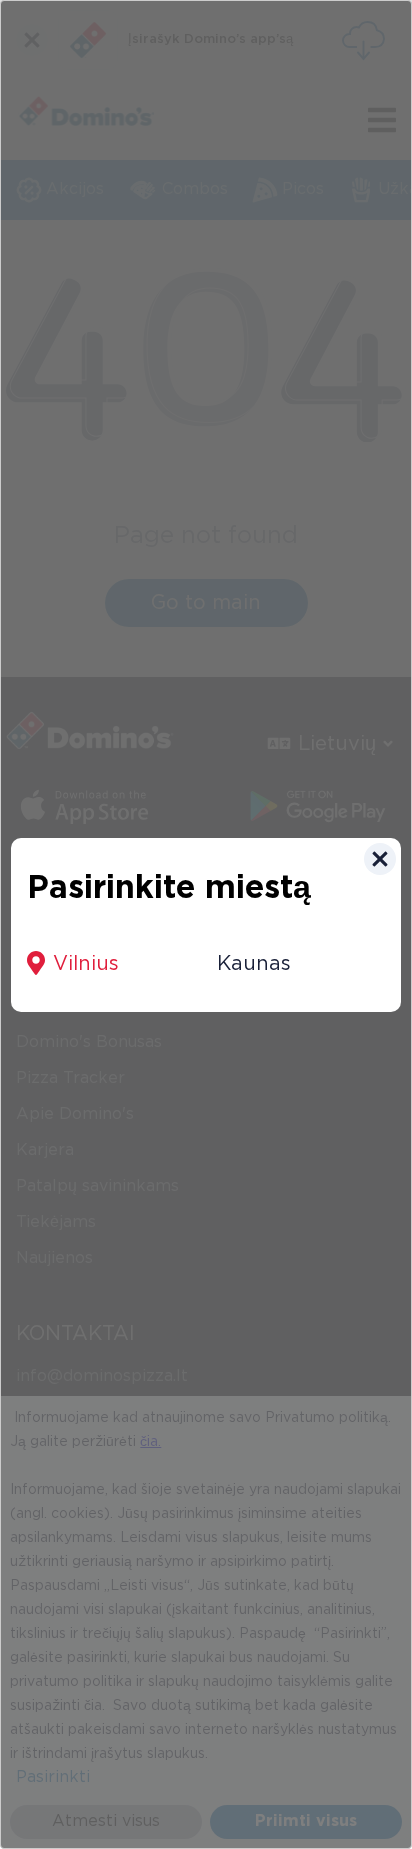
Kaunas (254, 964)
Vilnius (86, 964)
